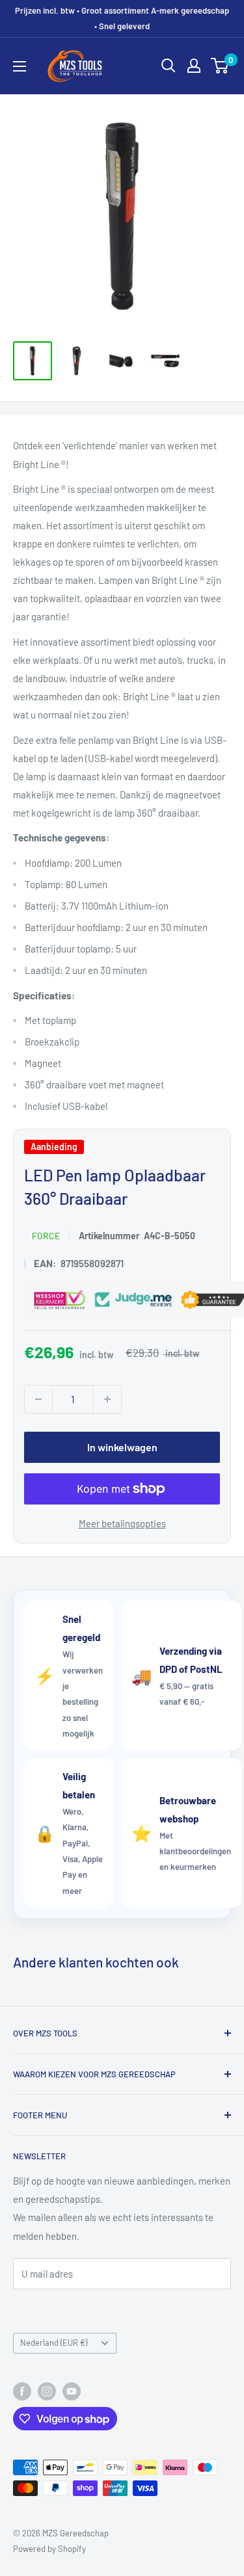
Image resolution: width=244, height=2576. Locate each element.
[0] (220, 66)
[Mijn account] (194, 66)
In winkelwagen (122, 1447)
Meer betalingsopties (122, 1523)
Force (46, 1236)
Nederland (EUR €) (54, 2343)
